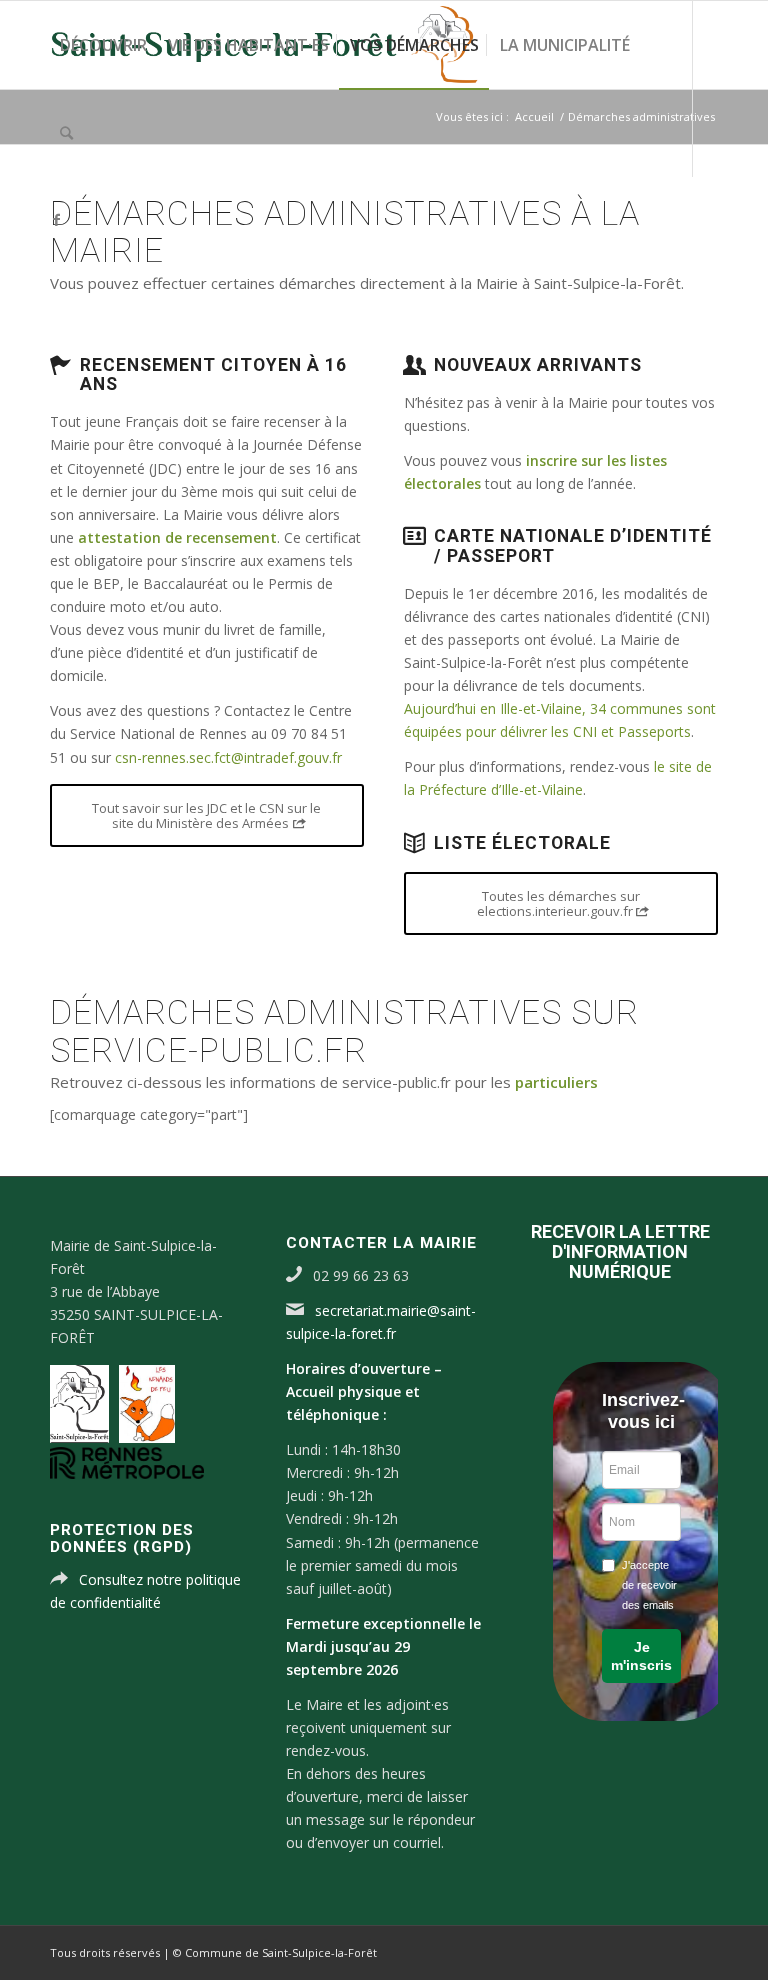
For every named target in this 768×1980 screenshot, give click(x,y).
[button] (641, 1656)
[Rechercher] (66, 133)
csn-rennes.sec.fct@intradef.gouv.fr (228, 757)
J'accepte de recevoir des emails (649, 1585)
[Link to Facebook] (56, 220)
